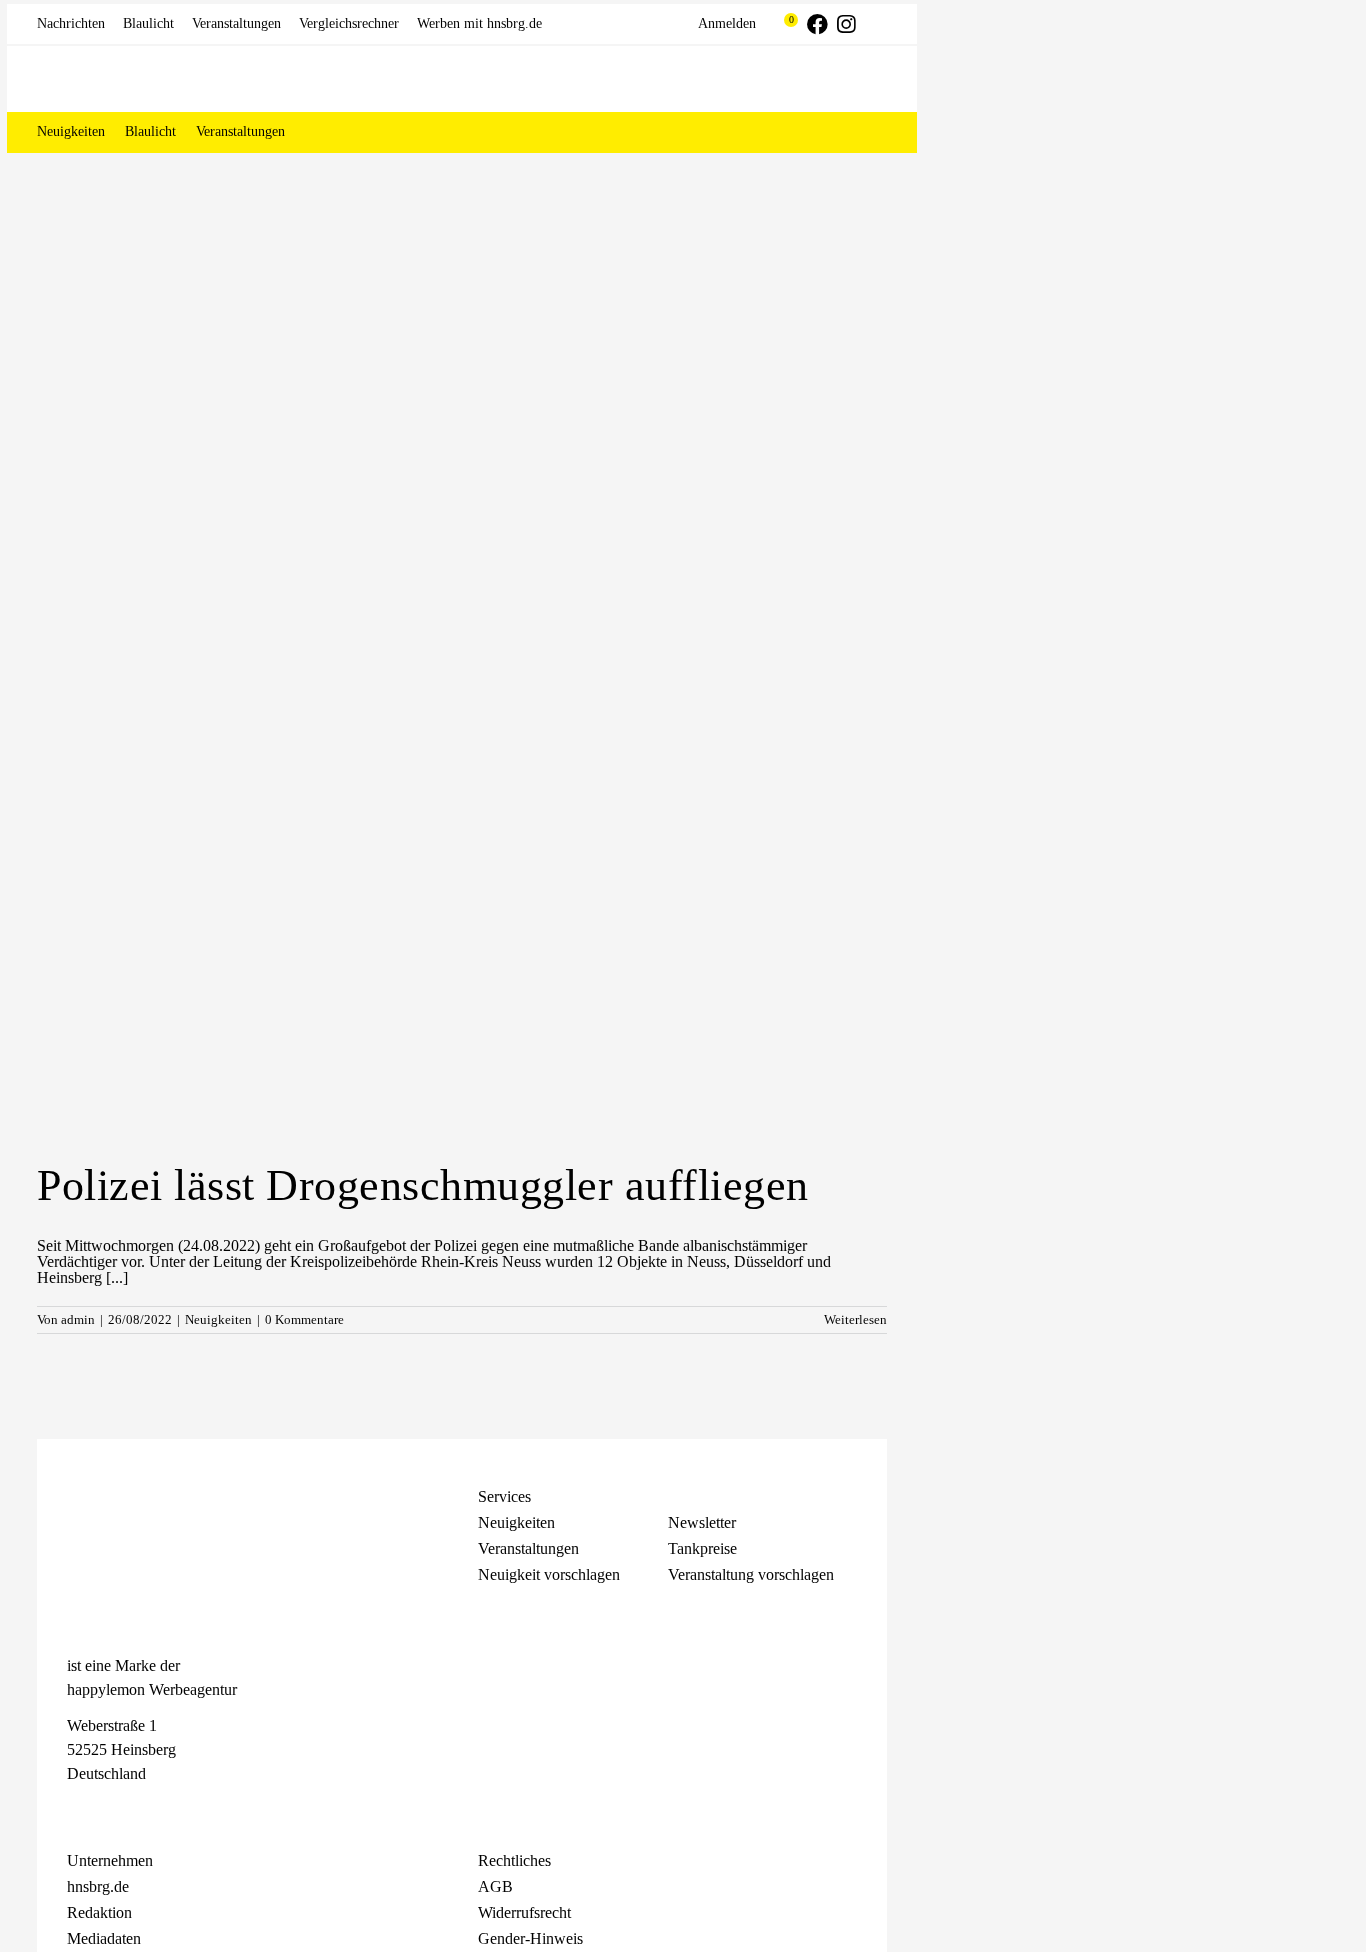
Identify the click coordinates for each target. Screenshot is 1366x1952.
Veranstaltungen (528, 1548)
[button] (861, 132)
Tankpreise (702, 1548)
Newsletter (702, 1522)
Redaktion (99, 1912)
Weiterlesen (855, 1319)
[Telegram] (147, 1810)
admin (78, 1319)
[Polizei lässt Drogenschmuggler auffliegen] (462, 811)
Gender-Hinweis (530, 1938)
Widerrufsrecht (524, 1912)
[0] (781, 24)
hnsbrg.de (98, 1886)
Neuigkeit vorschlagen (549, 1574)
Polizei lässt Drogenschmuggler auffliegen (423, 1185)
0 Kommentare (304, 1319)
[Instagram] (112, 1810)
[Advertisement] (462, 303)
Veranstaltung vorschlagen (751, 1574)
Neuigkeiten (218, 1319)
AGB (495, 1886)
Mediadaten (104, 1938)
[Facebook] (77, 1810)
